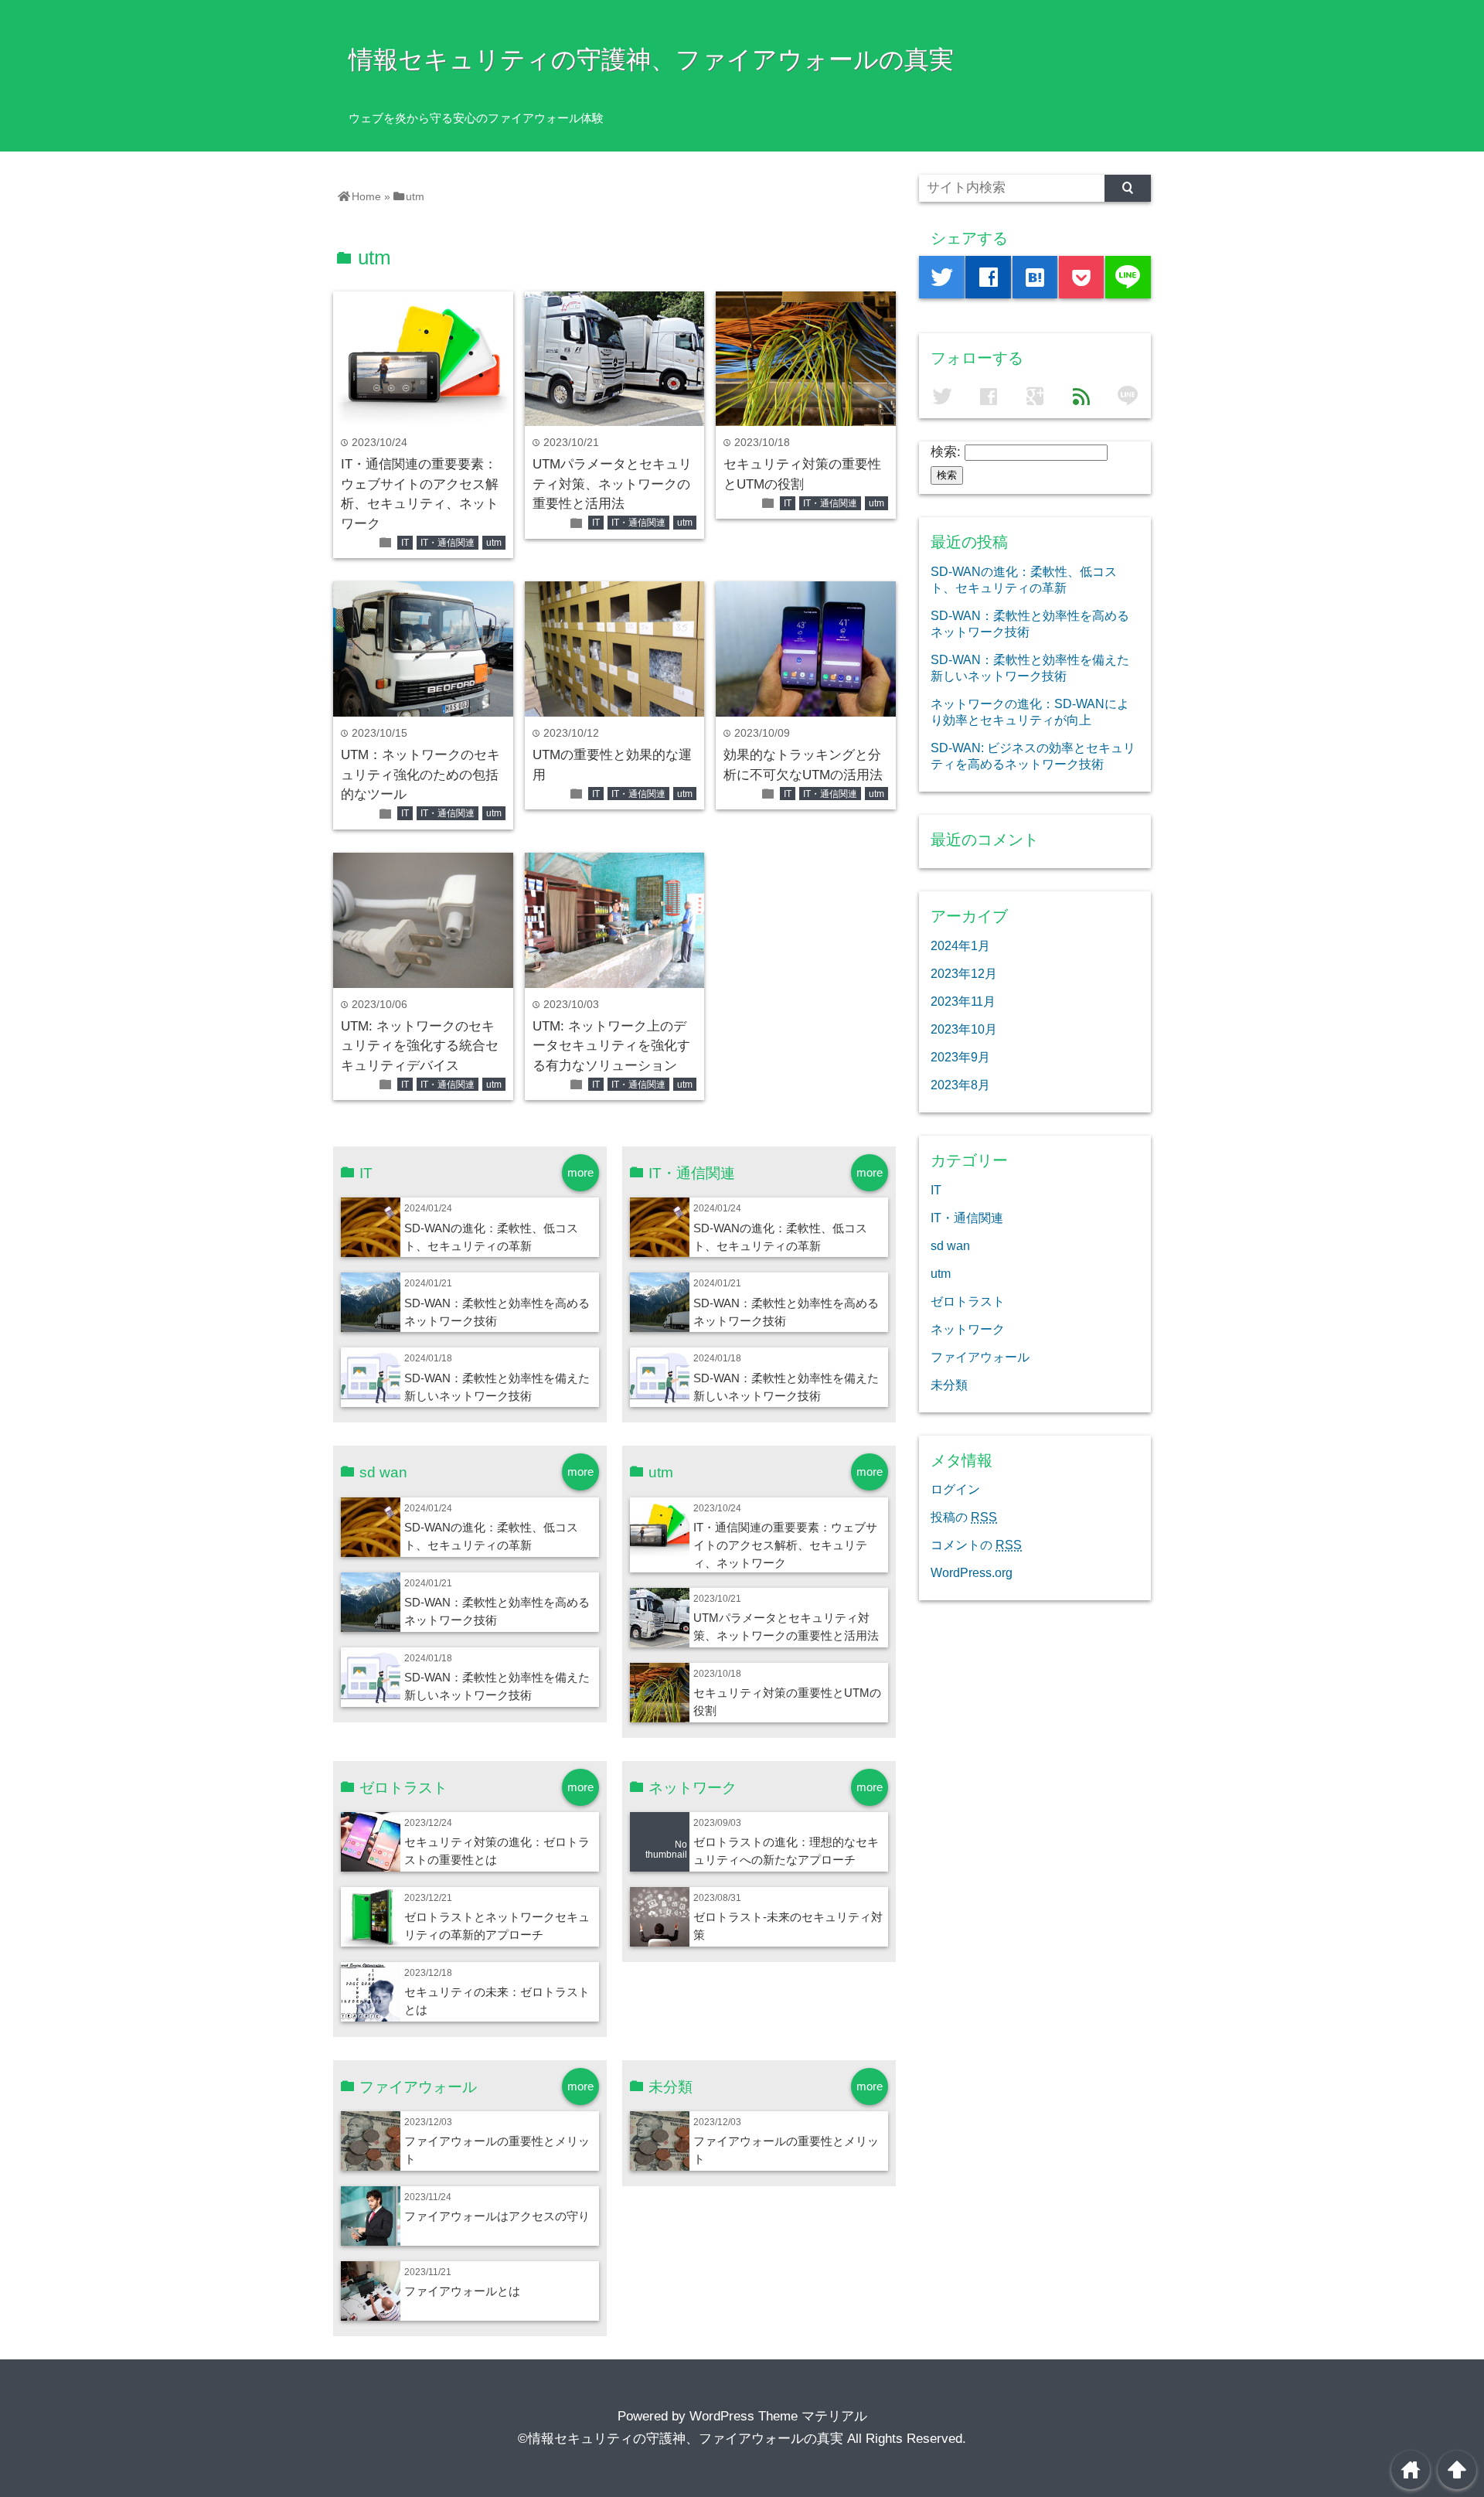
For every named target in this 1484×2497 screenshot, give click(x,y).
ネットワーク (968, 1329)
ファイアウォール (980, 1357)
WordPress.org (972, 1572)
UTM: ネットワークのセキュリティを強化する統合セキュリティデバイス (420, 1046)
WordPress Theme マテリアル (778, 2416)
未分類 (949, 1385)
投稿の (964, 1517)
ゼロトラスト (968, 1301)
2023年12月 (964, 973)
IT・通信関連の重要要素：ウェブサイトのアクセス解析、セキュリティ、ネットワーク (785, 1545)
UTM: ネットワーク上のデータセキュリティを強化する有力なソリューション (611, 1046)
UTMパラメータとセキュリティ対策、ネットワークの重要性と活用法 (612, 484)
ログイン (955, 1489)
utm (494, 543)
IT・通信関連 (448, 543)
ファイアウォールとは (462, 2291)
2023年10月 (964, 1029)
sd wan (950, 1245)
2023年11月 (963, 1001)
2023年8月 (960, 1085)
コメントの (976, 1545)
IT (405, 543)
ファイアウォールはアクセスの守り (497, 2216)
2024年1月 (960, 945)
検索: (946, 452)
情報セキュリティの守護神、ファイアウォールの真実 (651, 60)
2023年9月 (960, 1057)
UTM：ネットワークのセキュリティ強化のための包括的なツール (420, 775)
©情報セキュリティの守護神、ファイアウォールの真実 (681, 2439)
